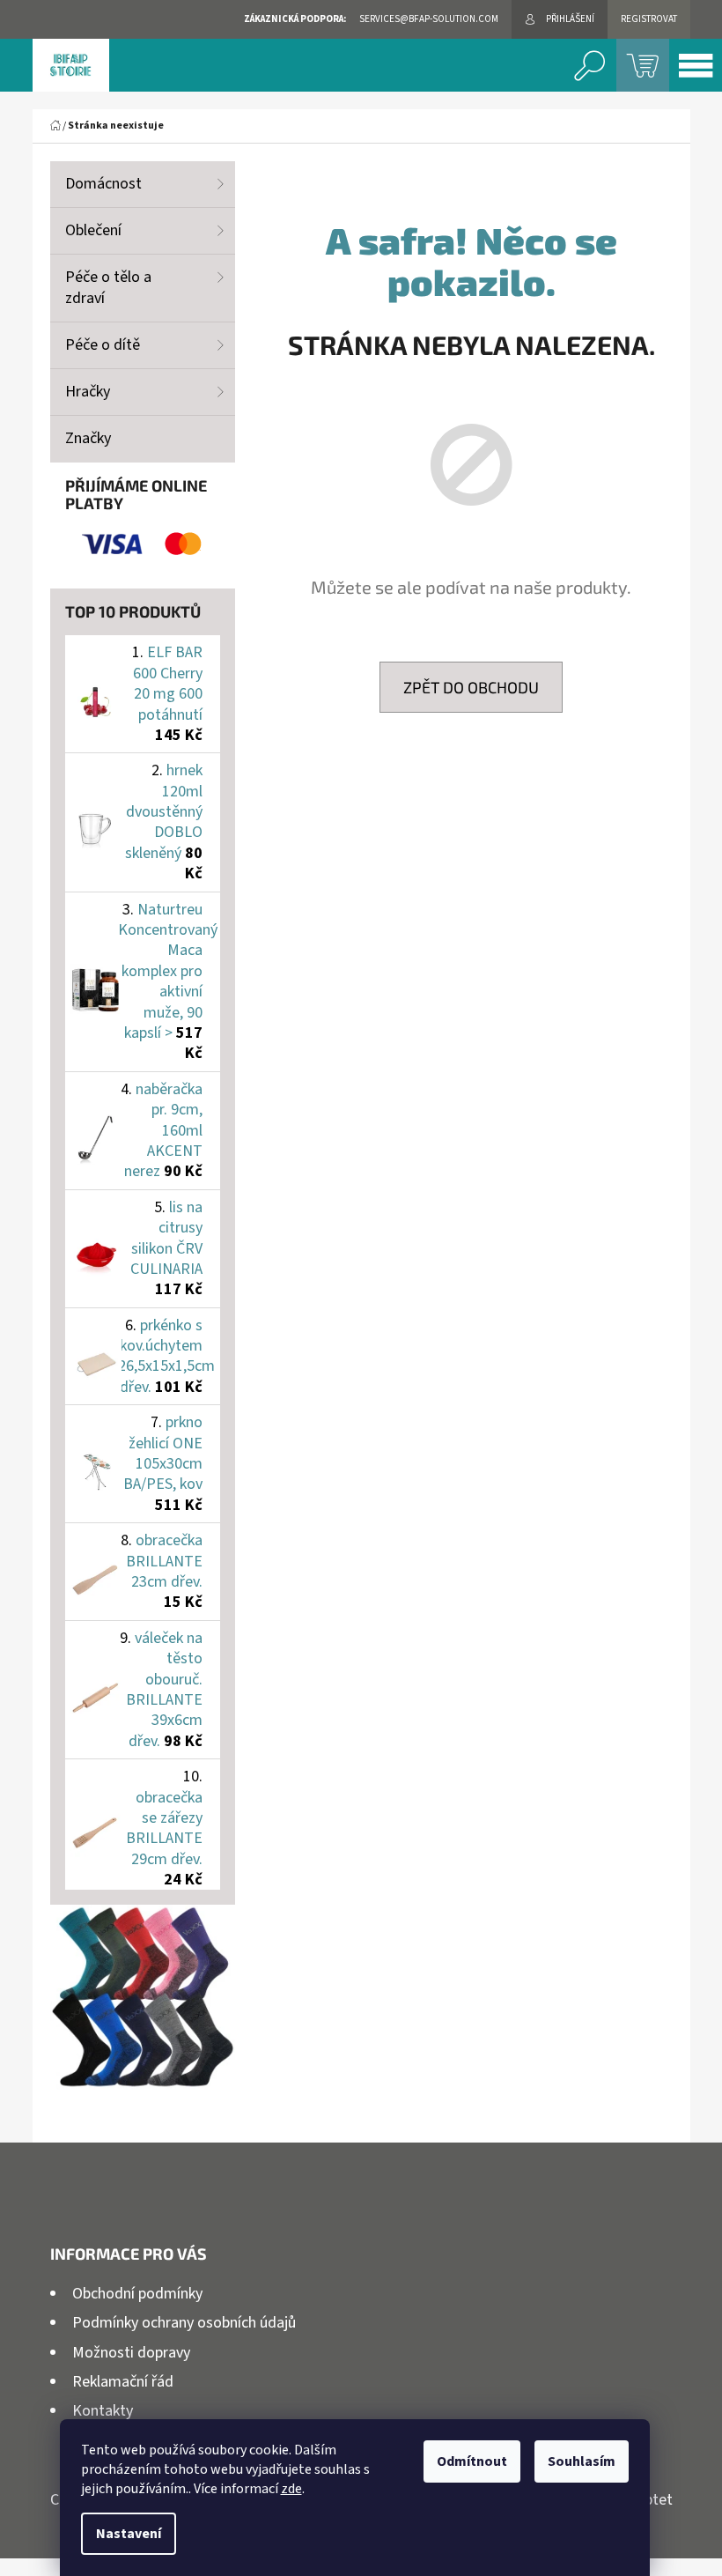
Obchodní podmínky (137, 2294)
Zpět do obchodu (471, 687)
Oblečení (93, 230)
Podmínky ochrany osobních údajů (184, 2323)
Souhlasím (582, 2461)
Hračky (88, 392)
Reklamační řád (123, 2382)
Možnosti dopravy (131, 2353)
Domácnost (103, 184)
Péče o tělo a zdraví (108, 288)
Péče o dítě (103, 345)
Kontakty (103, 2411)
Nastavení (129, 2534)
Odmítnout (472, 2461)
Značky (88, 438)
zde (291, 2489)
